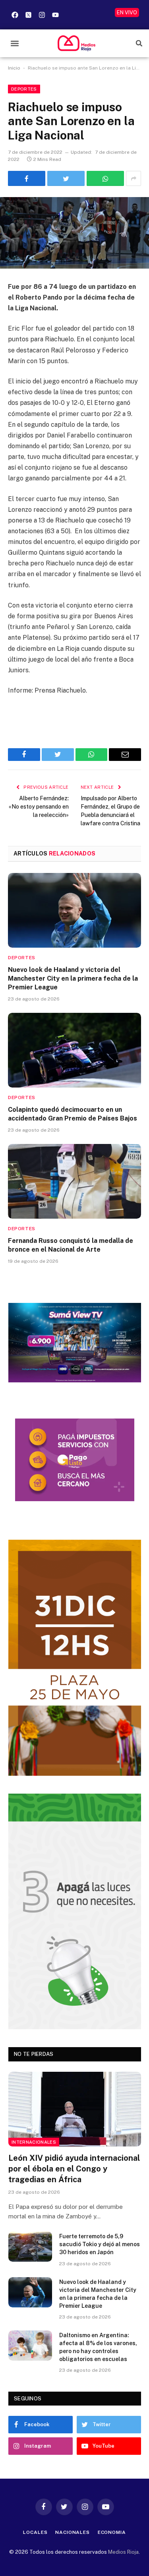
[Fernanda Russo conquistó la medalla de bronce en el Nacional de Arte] (74, 1181)
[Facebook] (15, 15)
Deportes (24, 89)
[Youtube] (55, 15)
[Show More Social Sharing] (134, 178)
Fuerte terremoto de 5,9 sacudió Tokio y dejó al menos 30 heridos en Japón (100, 2244)
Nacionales (72, 2532)
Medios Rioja (123, 2552)
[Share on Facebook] (27, 178)
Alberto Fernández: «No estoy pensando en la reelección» (39, 807)
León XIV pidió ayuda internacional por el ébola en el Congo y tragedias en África (74, 2169)
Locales (35, 2532)
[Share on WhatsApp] (105, 178)
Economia (112, 2532)
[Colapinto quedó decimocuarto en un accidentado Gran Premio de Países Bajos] (74, 1050)
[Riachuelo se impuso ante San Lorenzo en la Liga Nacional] (74, 233)
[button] (15, 43)
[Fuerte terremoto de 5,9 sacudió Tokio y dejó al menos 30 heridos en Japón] (30, 2247)
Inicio (14, 68)
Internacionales (34, 2142)
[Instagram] (42, 15)
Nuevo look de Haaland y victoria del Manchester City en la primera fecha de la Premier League (73, 978)
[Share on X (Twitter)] (66, 178)
